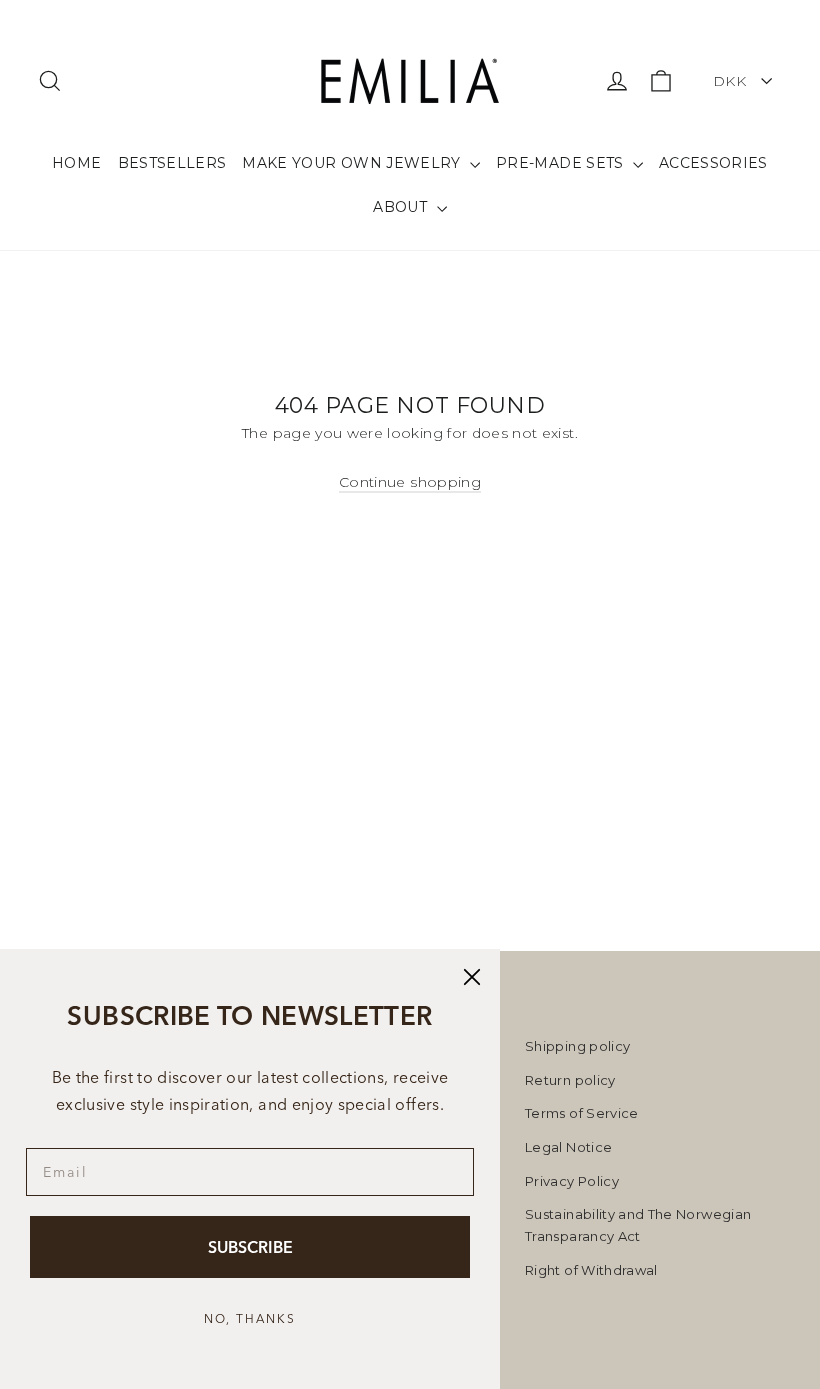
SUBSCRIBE (250, 1247)
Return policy (570, 1080)
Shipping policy (577, 1046)
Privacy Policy (572, 1181)
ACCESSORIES (713, 163)
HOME (76, 163)
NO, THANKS (250, 1318)
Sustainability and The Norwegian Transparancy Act (638, 1225)
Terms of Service (582, 1113)
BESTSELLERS (172, 163)
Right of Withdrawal (591, 1270)
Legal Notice (568, 1147)
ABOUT (402, 207)
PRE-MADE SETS (562, 163)
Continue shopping (410, 482)
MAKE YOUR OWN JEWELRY (353, 163)
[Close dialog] (472, 977)
